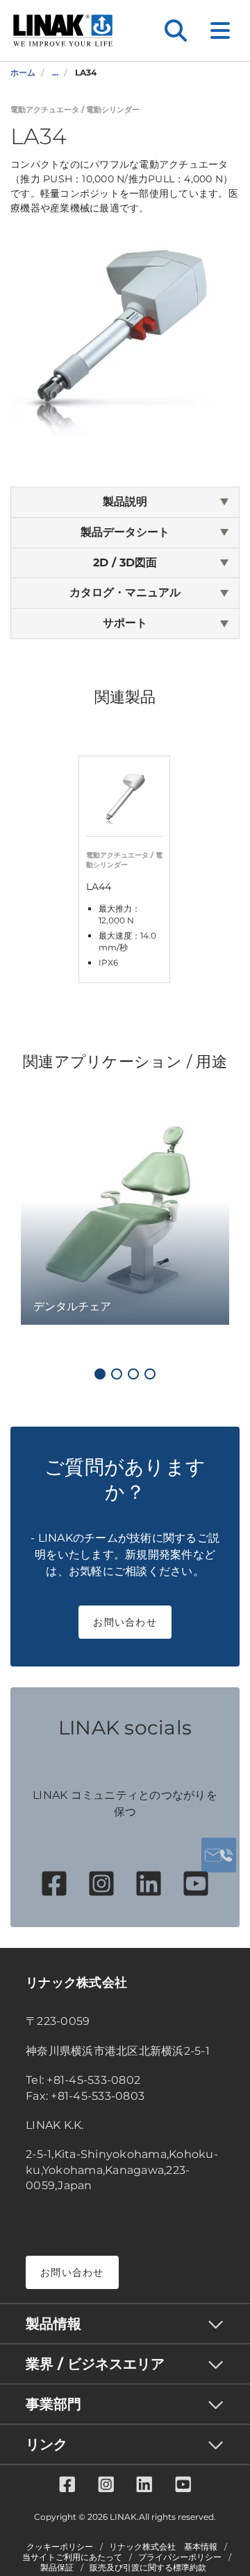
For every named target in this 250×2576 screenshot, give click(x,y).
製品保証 (57, 2568)
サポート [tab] (125, 623)
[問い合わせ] (219, 1855)
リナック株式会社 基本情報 (163, 2547)
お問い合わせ (125, 1622)
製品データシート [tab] (125, 532)
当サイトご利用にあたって (72, 2557)
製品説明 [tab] (125, 502)
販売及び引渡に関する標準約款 (148, 2568)
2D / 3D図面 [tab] (125, 563)
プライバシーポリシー (180, 2557)
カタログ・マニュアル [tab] (125, 592)
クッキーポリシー (60, 2547)
